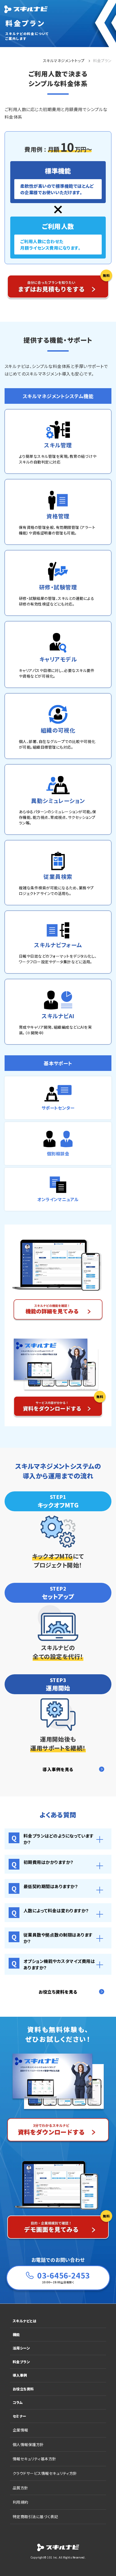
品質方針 (21, 2488)
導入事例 (20, 2375)
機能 (16, 2335)
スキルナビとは (25, 2321)
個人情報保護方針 (28, 2444)
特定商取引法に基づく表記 (35, 2517)
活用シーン (21, 2348)
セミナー (20, 2416)
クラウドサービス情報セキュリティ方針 (45, 2473)
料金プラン (21, 2362)
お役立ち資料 (23, 2389)
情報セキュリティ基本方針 (35, 2459)
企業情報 (21, 2430)
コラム (18, 2402)
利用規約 (21, 2502)
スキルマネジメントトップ (64, 61)
